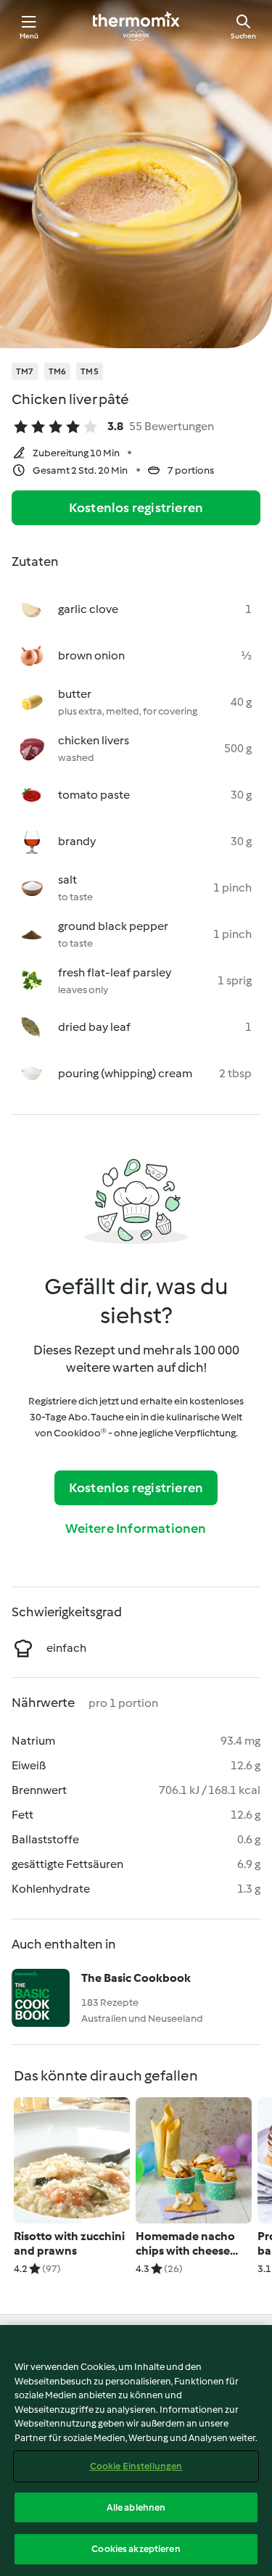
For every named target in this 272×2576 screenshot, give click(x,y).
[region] (136, 2451)
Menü (29, 36)
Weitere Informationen (136, 1528)
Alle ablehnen (136, 2507)
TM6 (58, 371)
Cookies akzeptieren (136, 2549)
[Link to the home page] (136, 26)
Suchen (243, 36)
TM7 (25, 371)
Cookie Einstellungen (136, 2466)
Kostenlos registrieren (136, 508)
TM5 (90, 371)
